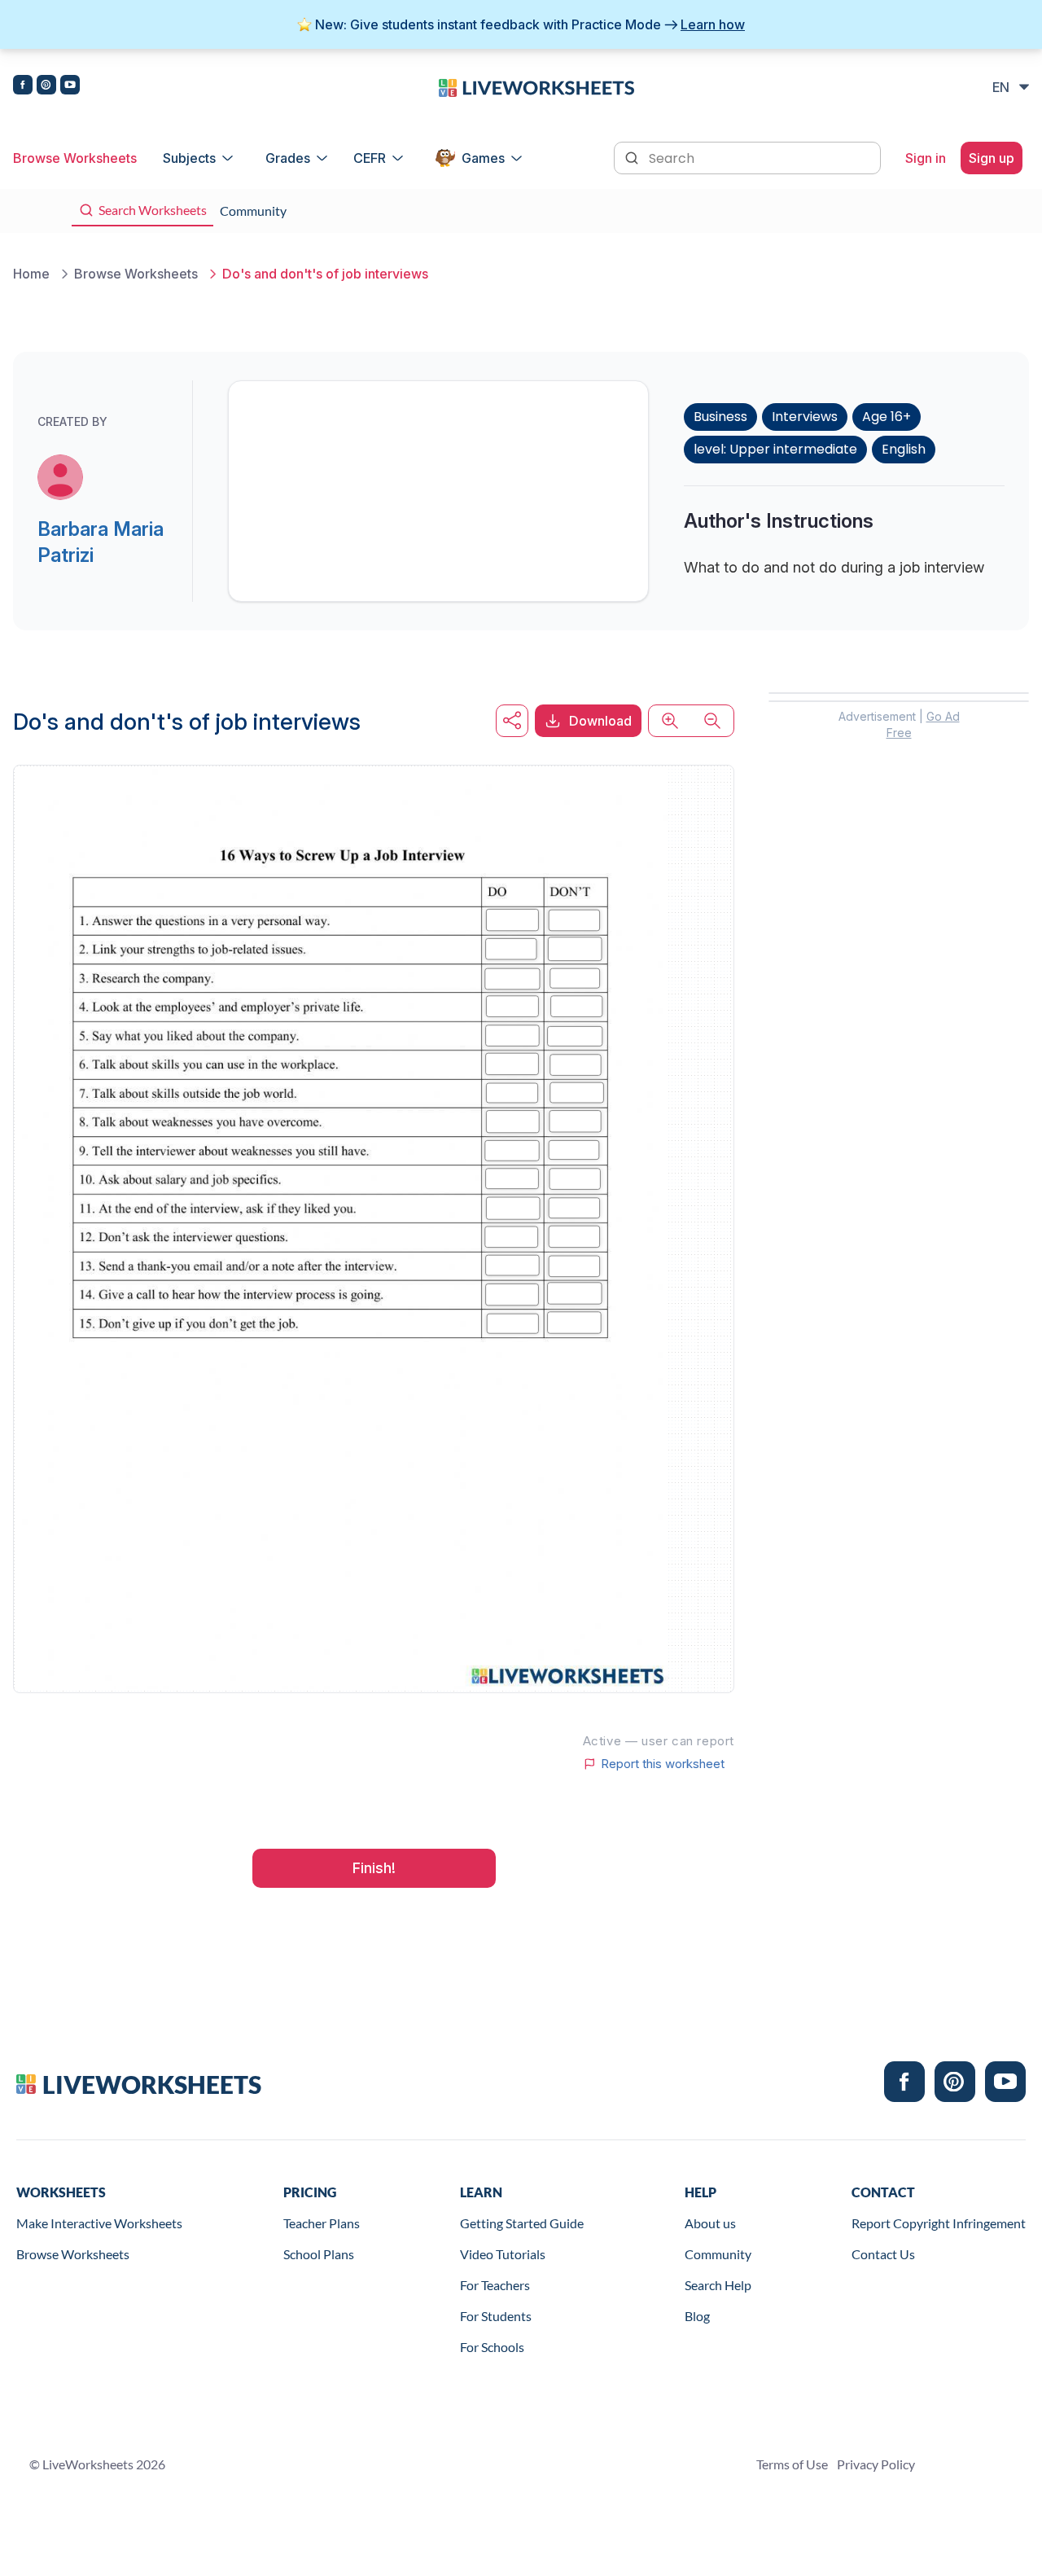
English (904, 449)
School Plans (319, 2254)
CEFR (370, 158)
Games (483, 158)
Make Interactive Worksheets (99, 2223)
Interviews (805, 417)
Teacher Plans (322, 2223)
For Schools (492, 2347)
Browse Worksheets (75, 158)
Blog (697, 2316)
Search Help (718, 2285)
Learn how (713, 24)
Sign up (992, 158)
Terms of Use (792, 2464)
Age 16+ (887, 417)
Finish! (374, 1868)
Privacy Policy (876, 2464)
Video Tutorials (503, 2254)
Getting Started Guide (522, 2223)
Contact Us (883, 2254)
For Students (496, 2316)
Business (720, 417)
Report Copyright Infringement (939, 2223)
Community (718, 2254)
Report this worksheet (663, 1764)
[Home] (536, 86)
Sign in (926, 158)
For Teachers (495, 2285)
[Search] (633, 156)
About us (710, 2223)
